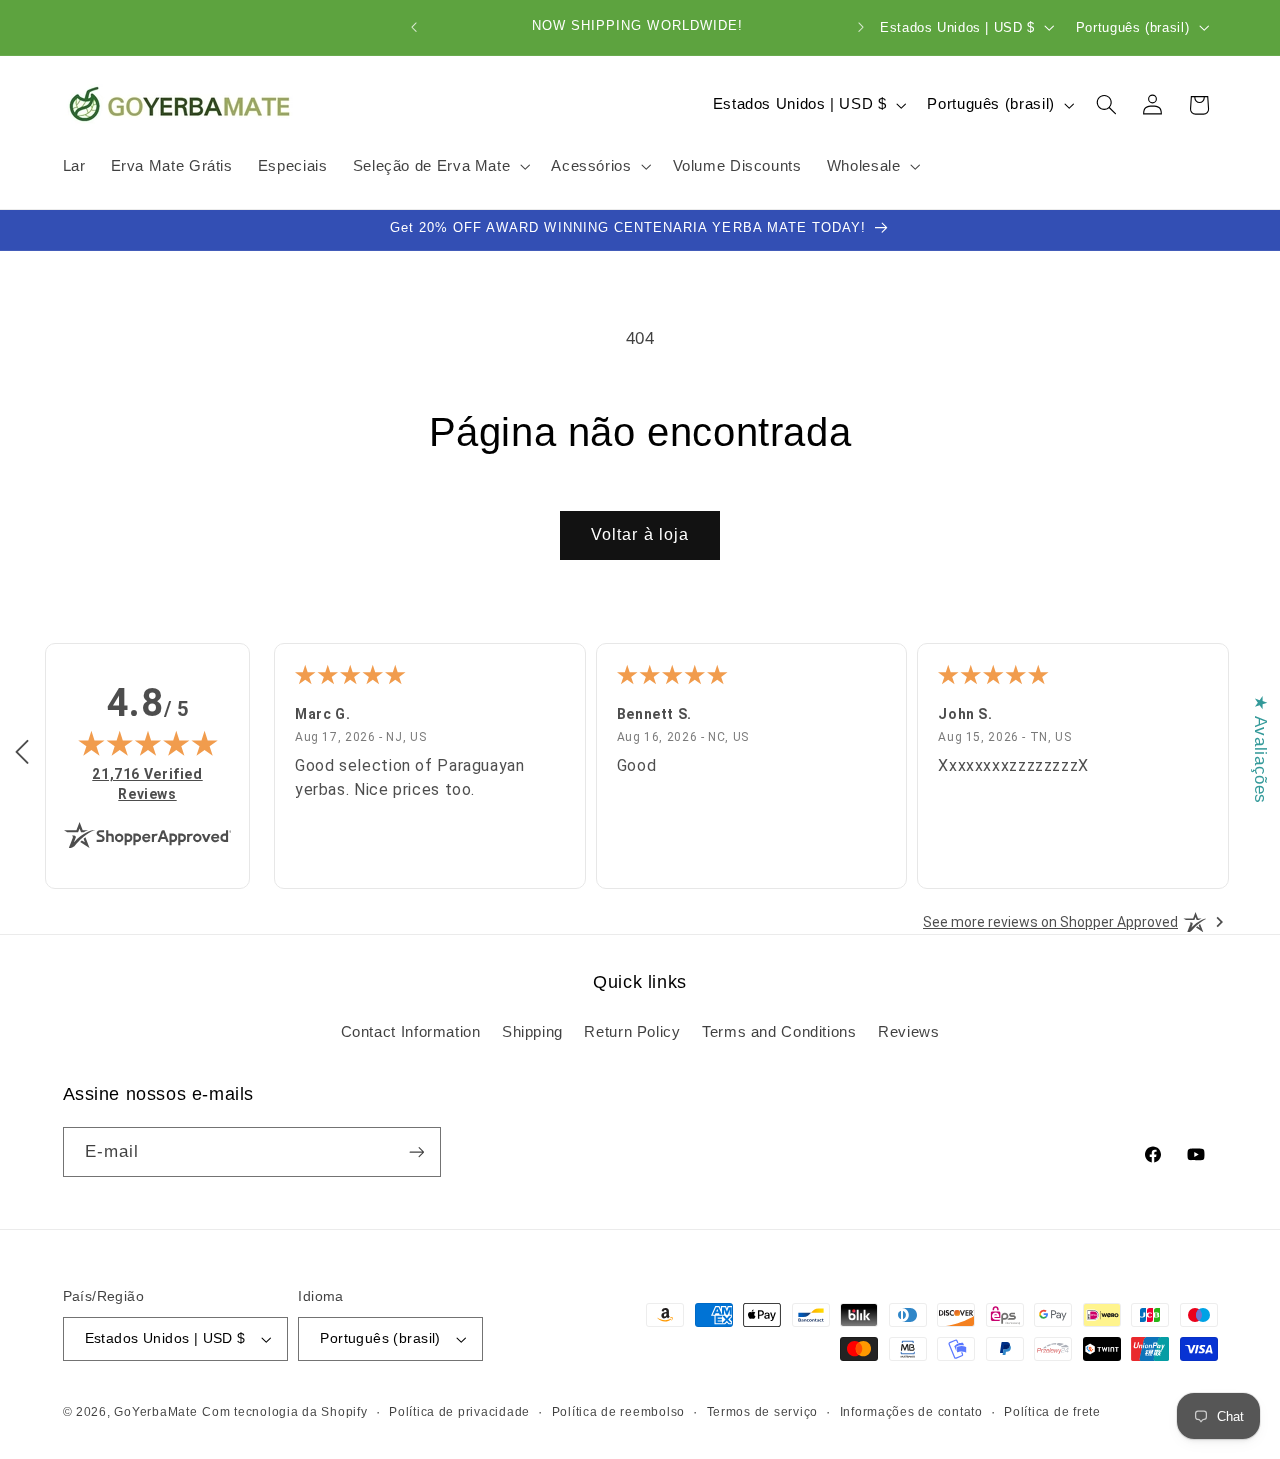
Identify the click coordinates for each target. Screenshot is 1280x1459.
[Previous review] (22, 753)
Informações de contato (911, 1412)
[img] (148, 743)
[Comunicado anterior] (414, 27)
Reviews (908, 1032)
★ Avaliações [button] (1260, 749)
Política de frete (1052, 1412)
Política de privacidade (459, 1412)
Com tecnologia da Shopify (284, 1412)
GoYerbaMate (155, 1412)
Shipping (532, 1032)
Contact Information (411, 1032)
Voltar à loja (640, 534)
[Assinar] (416, 1151)
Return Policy (632, 1032)
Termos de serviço (763, 1412)
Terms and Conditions (779, 1032)
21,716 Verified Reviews (156, 783)
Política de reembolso (618, 1412)
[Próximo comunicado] (861, 27)
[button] (439, 167)
